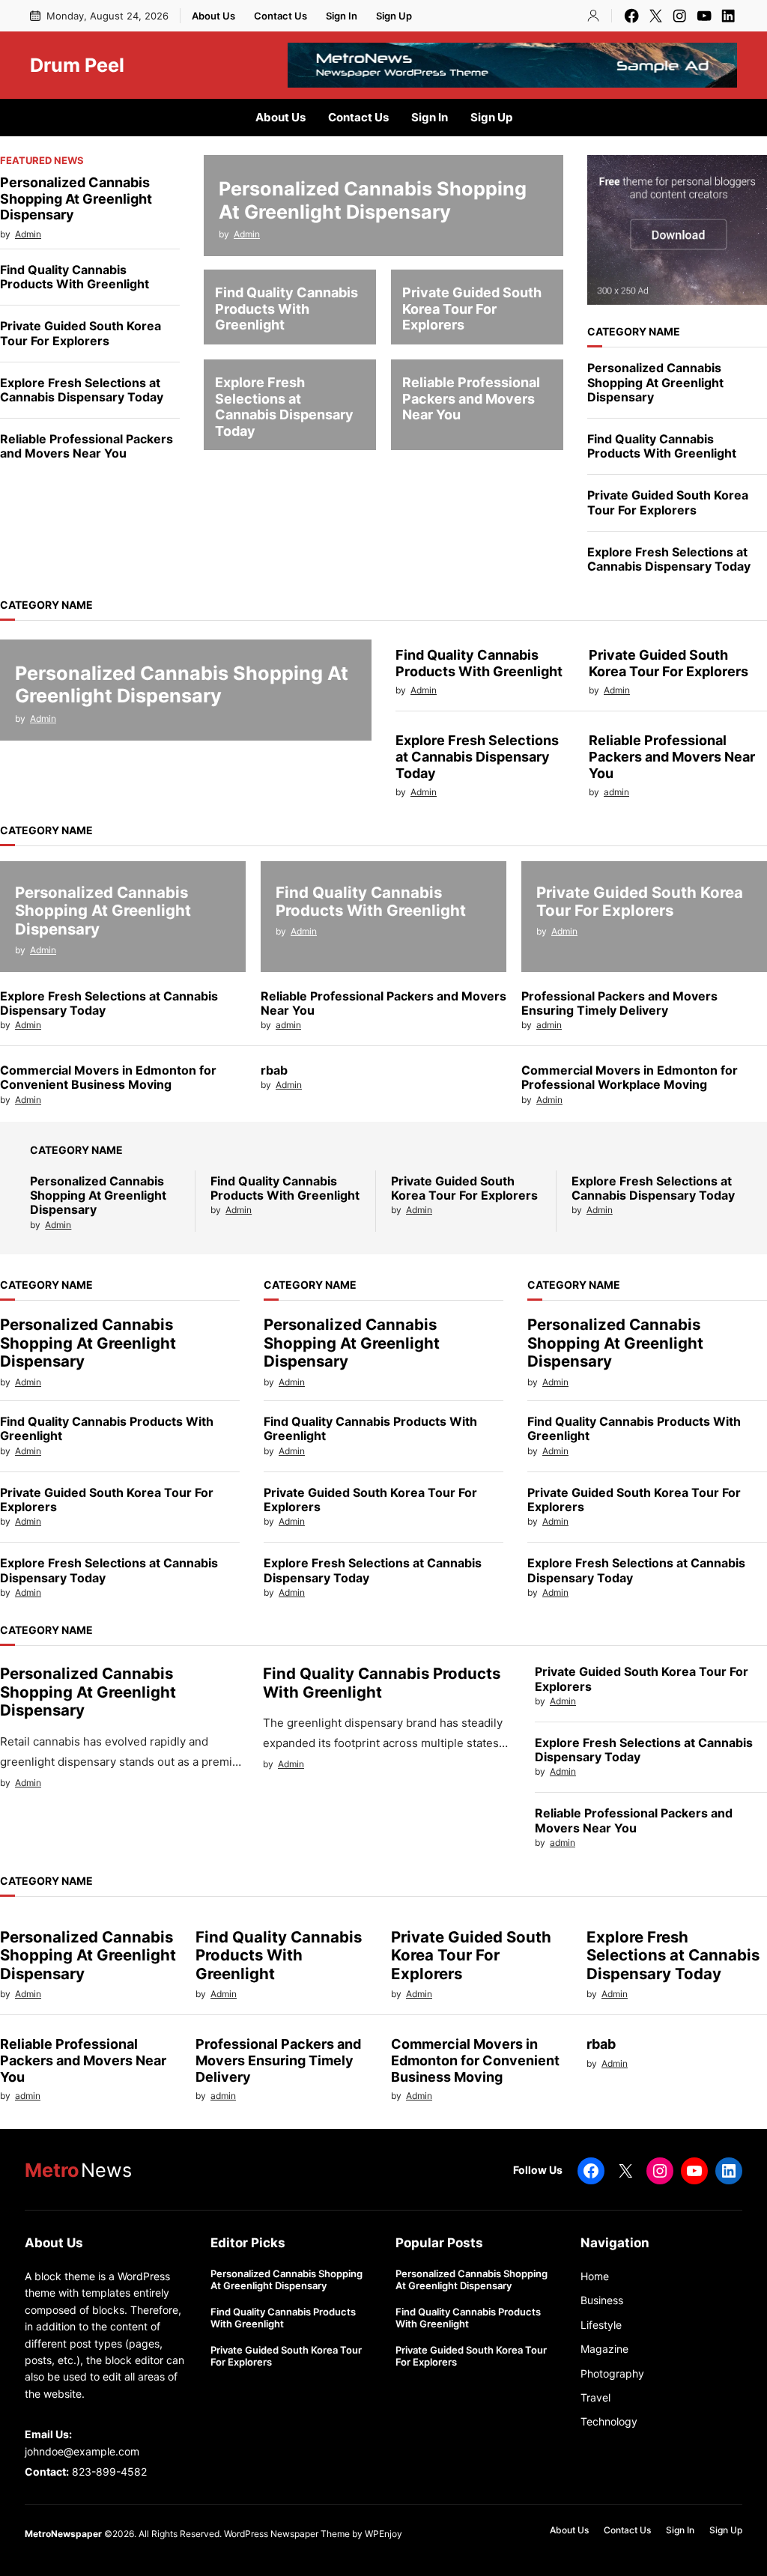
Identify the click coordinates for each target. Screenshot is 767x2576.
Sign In (342, 16)
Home (595, 2276)
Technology (609, 2421)
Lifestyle (601, 2325)
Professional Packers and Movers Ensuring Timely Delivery (619, 1003)
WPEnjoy (383, 2534)
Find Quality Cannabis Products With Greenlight (75, 277)
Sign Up (394, 16)
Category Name (634, 331)
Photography (612, 2373)
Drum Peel (77, 65)
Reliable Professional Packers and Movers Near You (87, 446)
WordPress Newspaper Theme (287, 2534)
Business (602, 2300)
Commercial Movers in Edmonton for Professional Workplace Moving (630, 1078)
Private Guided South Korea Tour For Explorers (81, 333)
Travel (595, 2397)
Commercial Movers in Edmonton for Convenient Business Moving (108, 1078)
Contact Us (281, 16)
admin (616, 792)
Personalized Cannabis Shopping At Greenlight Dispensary (76, 198)
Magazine (604, 2349)
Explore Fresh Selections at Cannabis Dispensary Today (82, 390)
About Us (213, 16)
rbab (274, 1070)
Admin (28, 234)
